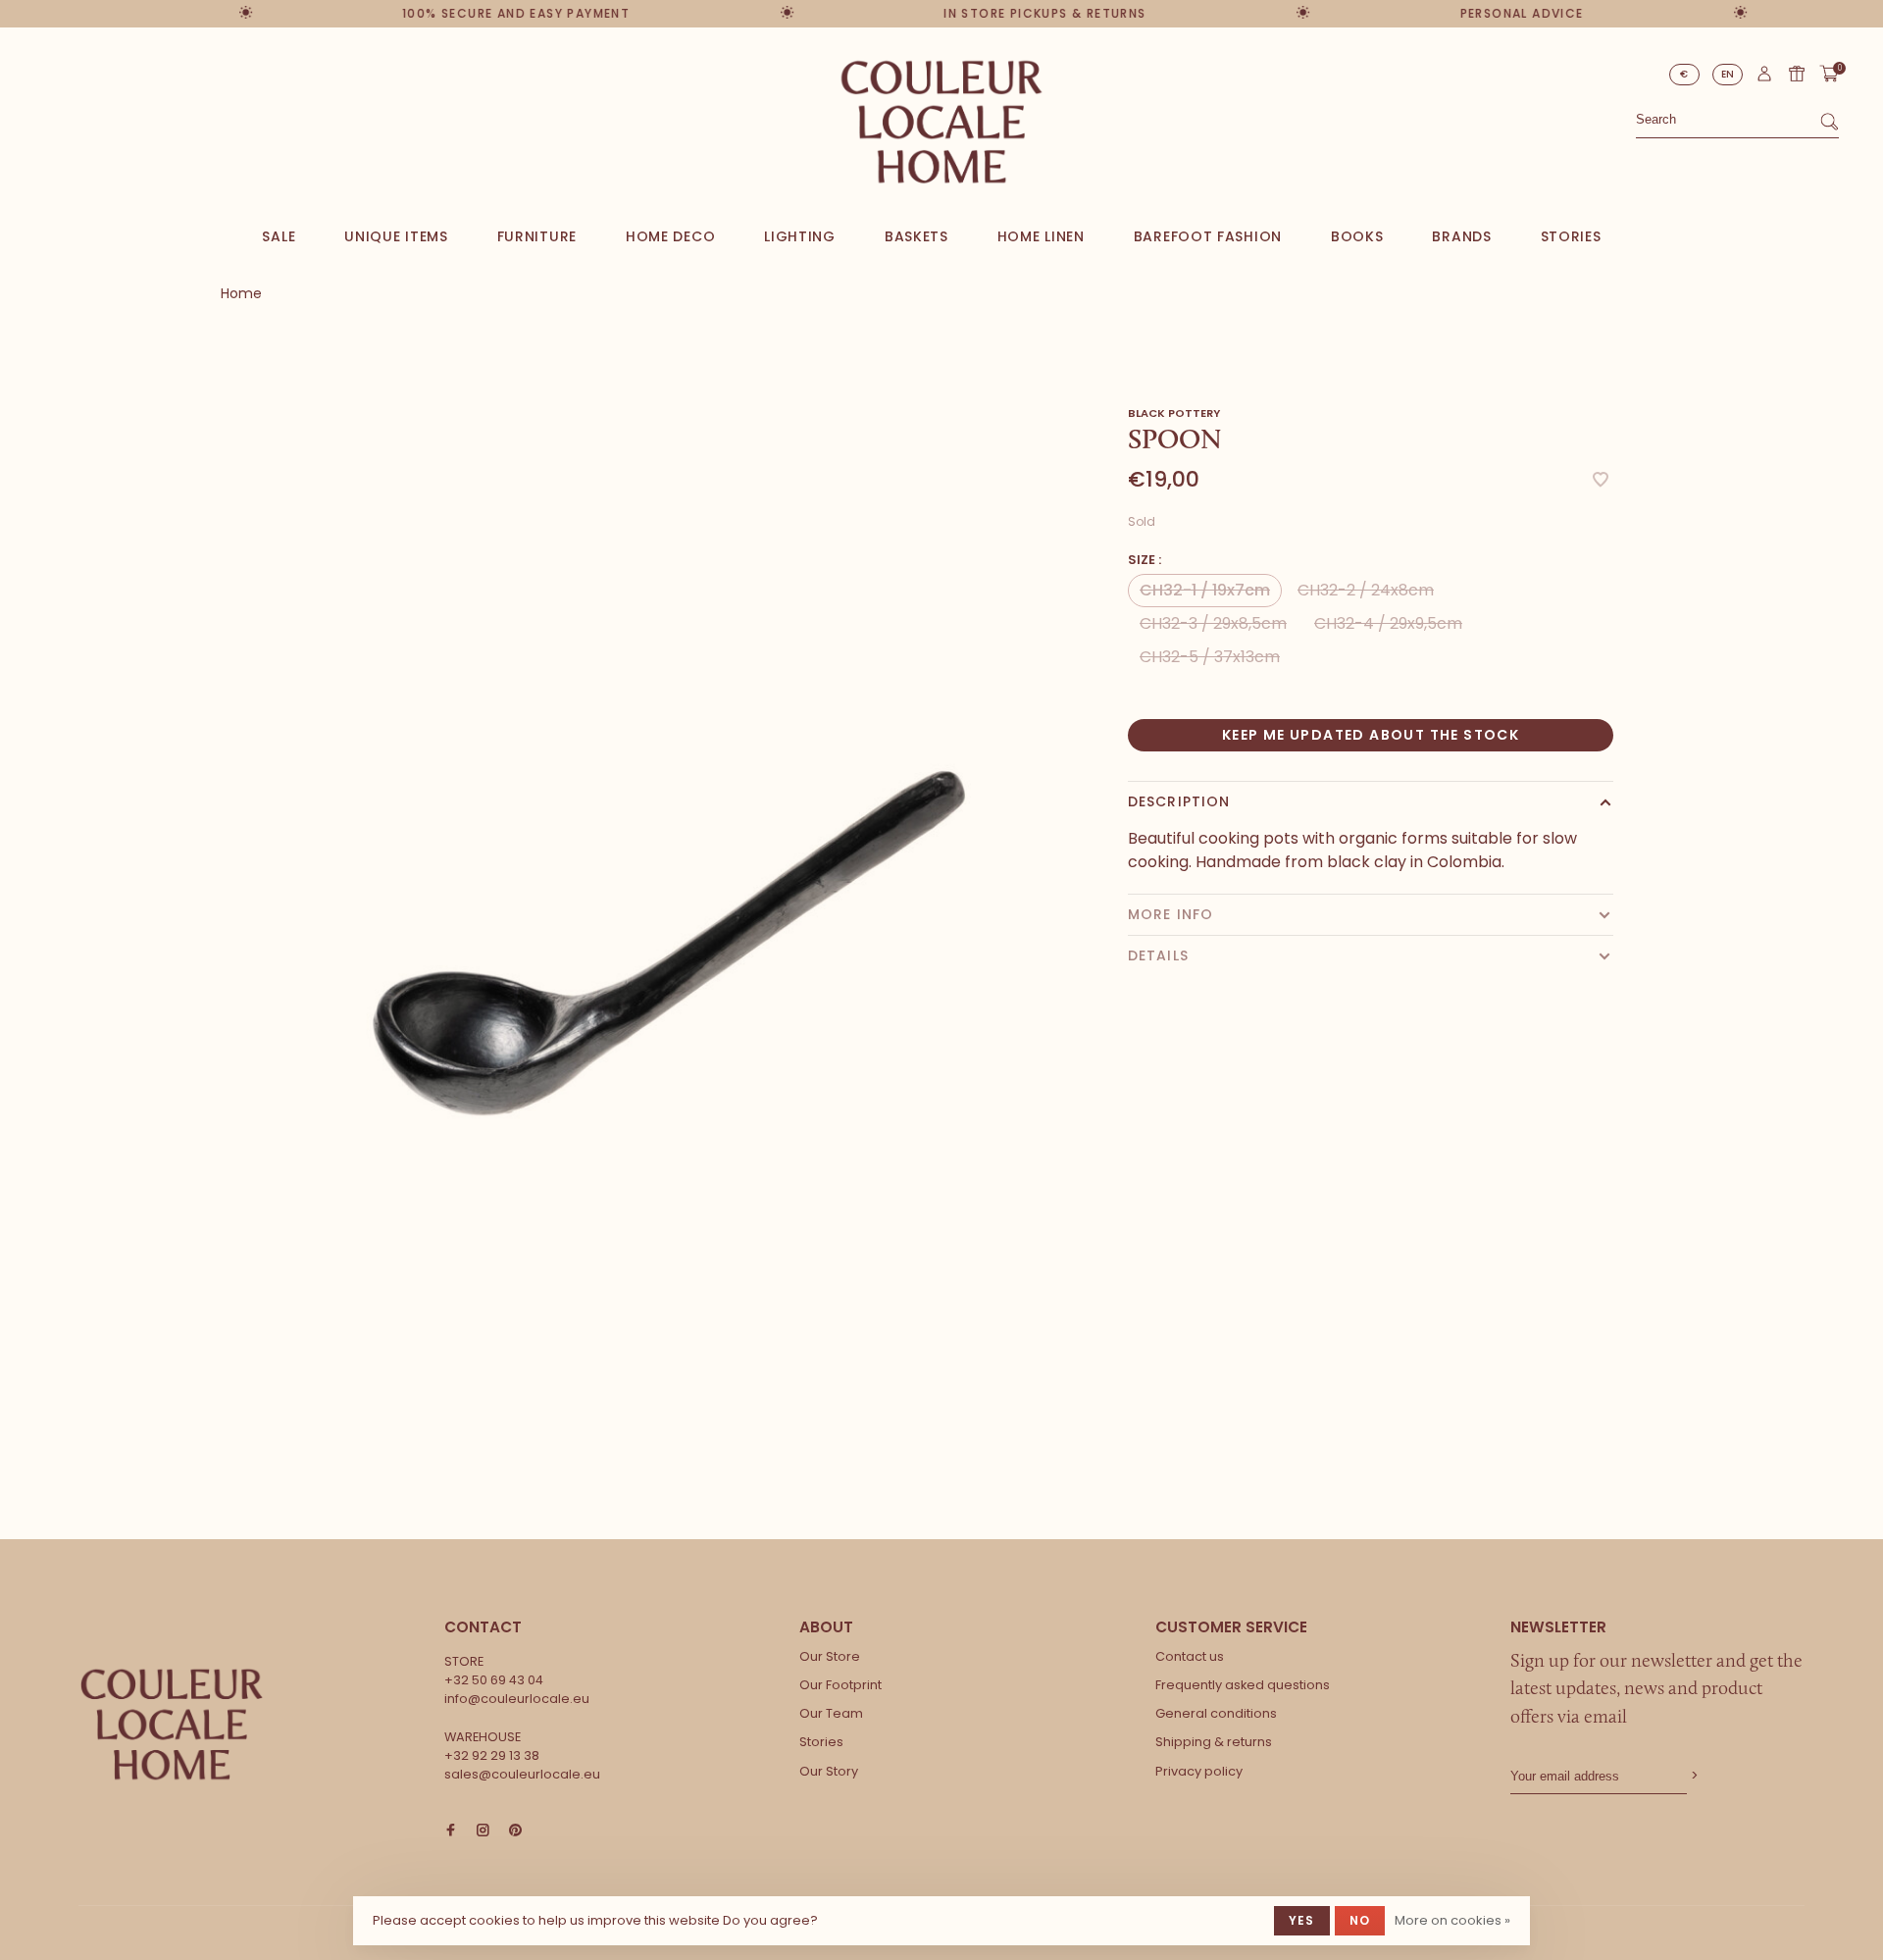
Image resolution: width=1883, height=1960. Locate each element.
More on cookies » (1452, 1920)
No (1360, 1920)
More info (1171, 914)
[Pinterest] (515, 1831)
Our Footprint (840, 1685)
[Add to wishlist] (1601, 481)
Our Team (831, 1713)
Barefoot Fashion (1208, 236)
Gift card (1797, 74)
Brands (1461, 236)
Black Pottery (1174, 413)
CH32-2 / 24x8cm (1366, 590)
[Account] (1764, 78)
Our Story (829, 1771)
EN (1728, 74)
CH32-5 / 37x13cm (1210, 657)
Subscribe (1693, 1776)
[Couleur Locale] (172, 1725)
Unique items (396, 236)
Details (1158, 955)
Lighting (800, 236)
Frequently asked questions (1243, 1685)
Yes (1302, 1920)
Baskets (916, 236)
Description (1179, 801)
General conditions (1216, 1713)
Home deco (670, 236)
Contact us (1190, 1656)
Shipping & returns (1214, 1742)
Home (241, 293)
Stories (1571, 236)
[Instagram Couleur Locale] (483, 1831)
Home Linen (1041, 236)
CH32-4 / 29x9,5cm (1388, 623)
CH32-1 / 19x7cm (1205, 590)
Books (1357, 236)
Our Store (830, 1656)
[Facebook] (451, 1831)
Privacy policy (1199, 1771)
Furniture (537, 236)
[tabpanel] (672, 919)
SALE (279, 236)
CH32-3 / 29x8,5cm (1213, 623)
